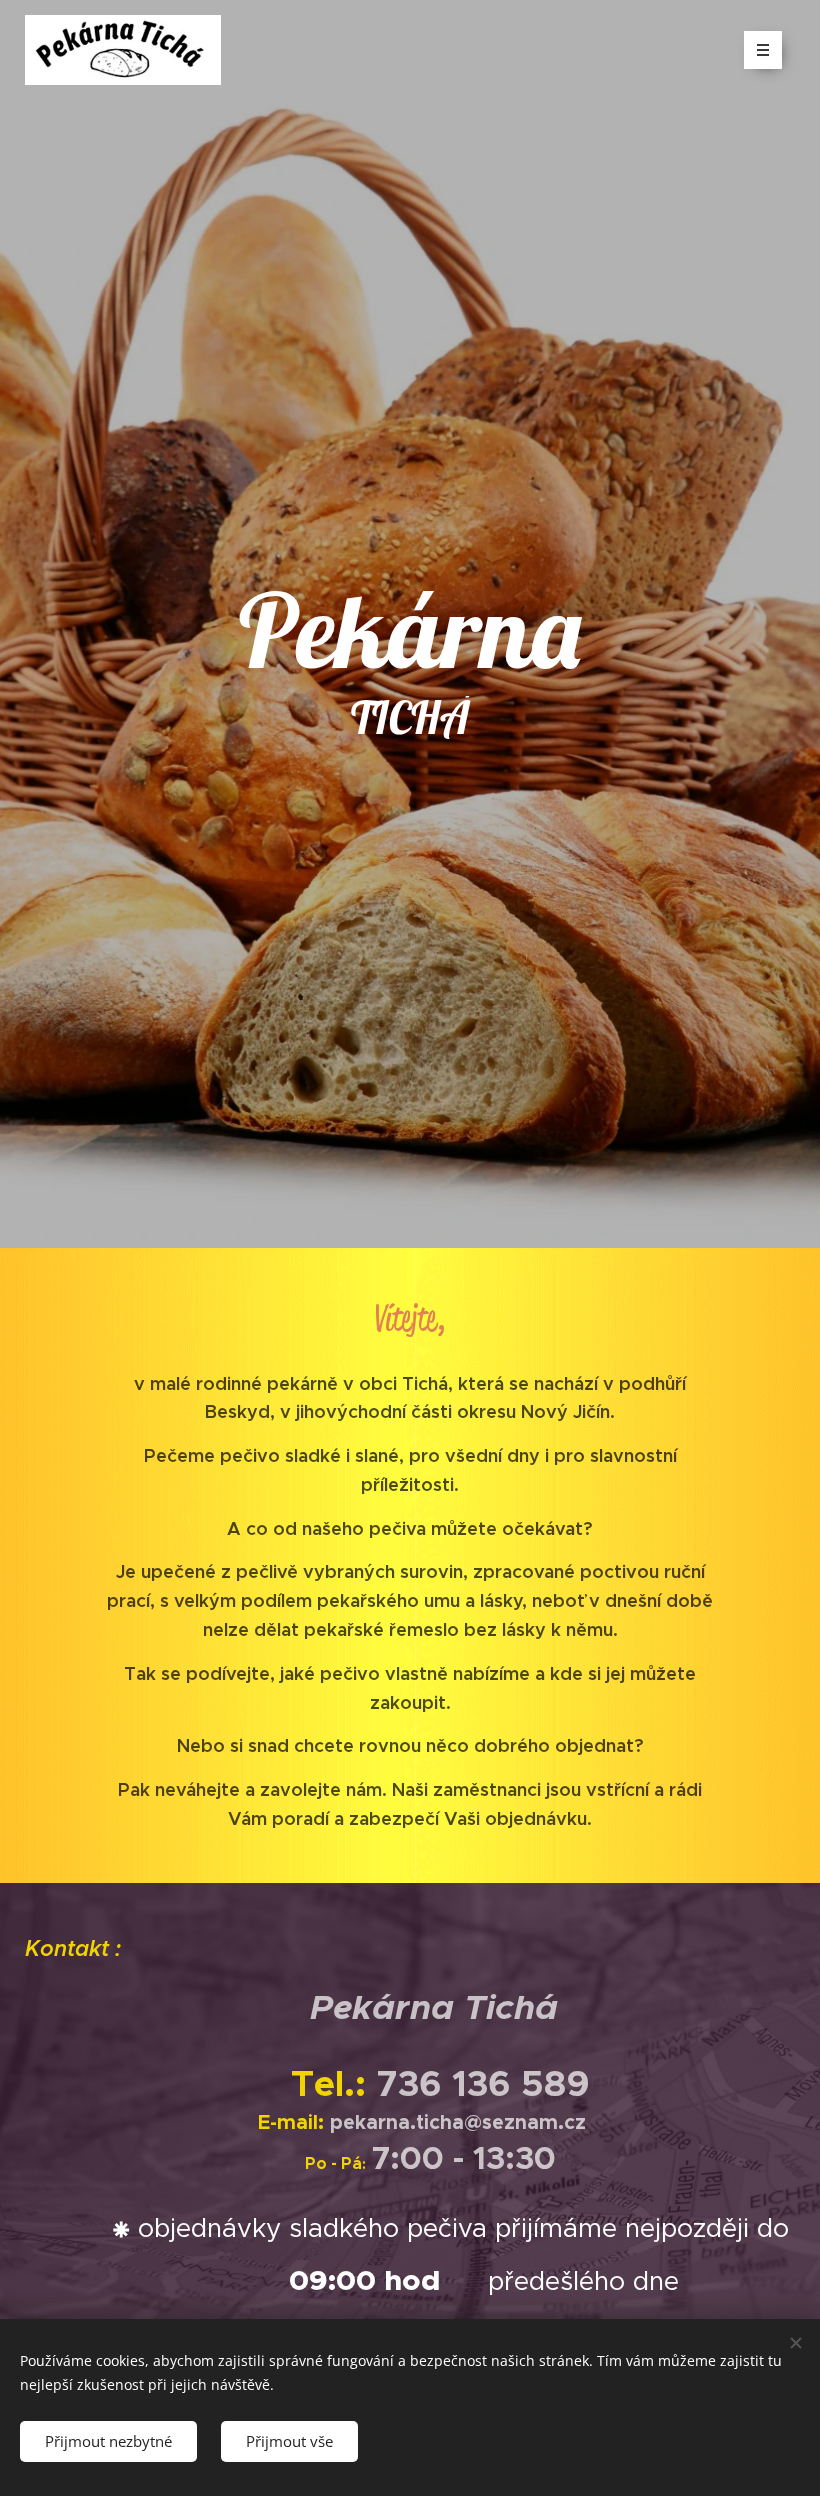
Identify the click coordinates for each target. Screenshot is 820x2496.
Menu (763, 50)
